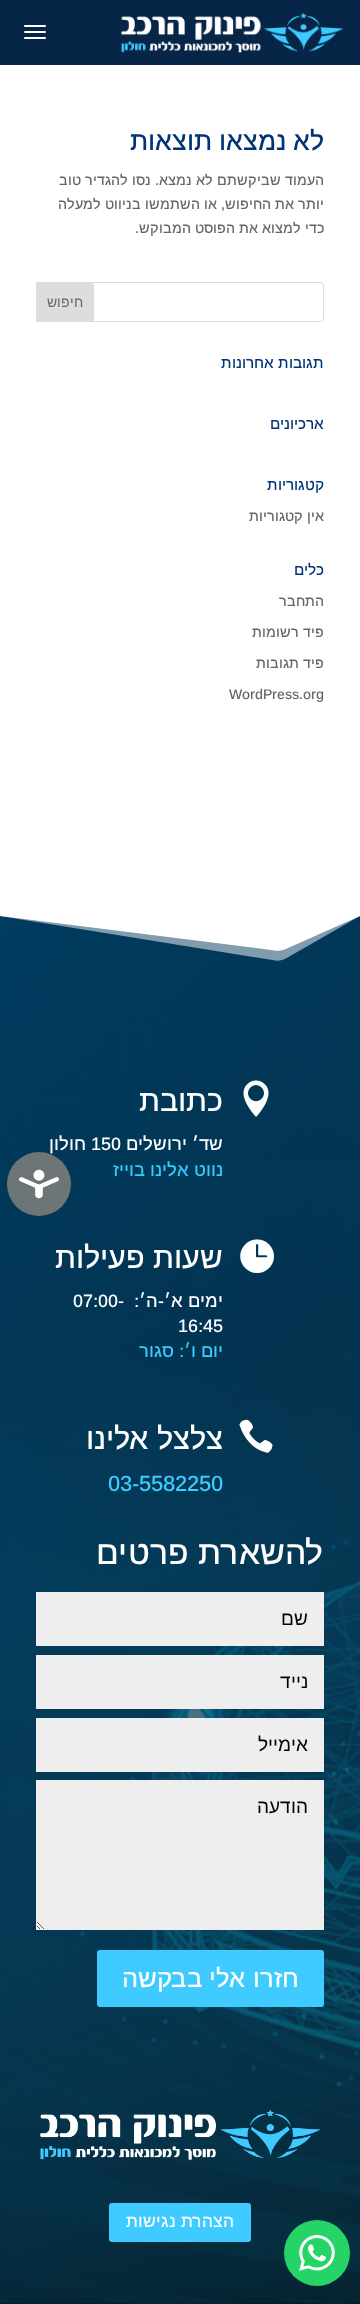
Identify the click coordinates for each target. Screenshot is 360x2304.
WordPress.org (276, 694)
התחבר (301, 601)
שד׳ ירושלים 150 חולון (136, 1144)
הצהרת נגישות (180, 2221)
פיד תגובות (290, 663)
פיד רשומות (288, 632)
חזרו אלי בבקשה (210, 1978)
